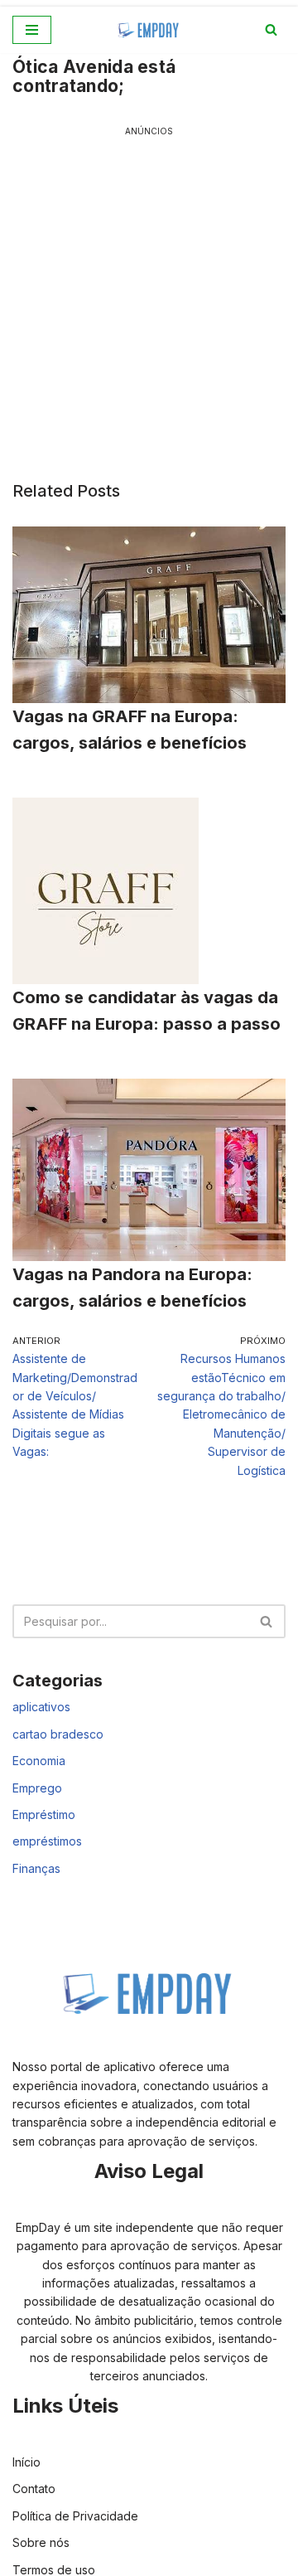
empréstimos (47, 1841)
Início (26, 2462)
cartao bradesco (58, 1734)
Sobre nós (41, 2542)
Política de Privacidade (75, 2516)
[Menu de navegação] (32, 30)
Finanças (36, 1868)
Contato (34, 2489)
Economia (39, 1761)
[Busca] (271, 29)
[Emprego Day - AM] (149, 30)
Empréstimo (44, 1814)
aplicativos (41, 1707)
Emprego (37, 1788)
